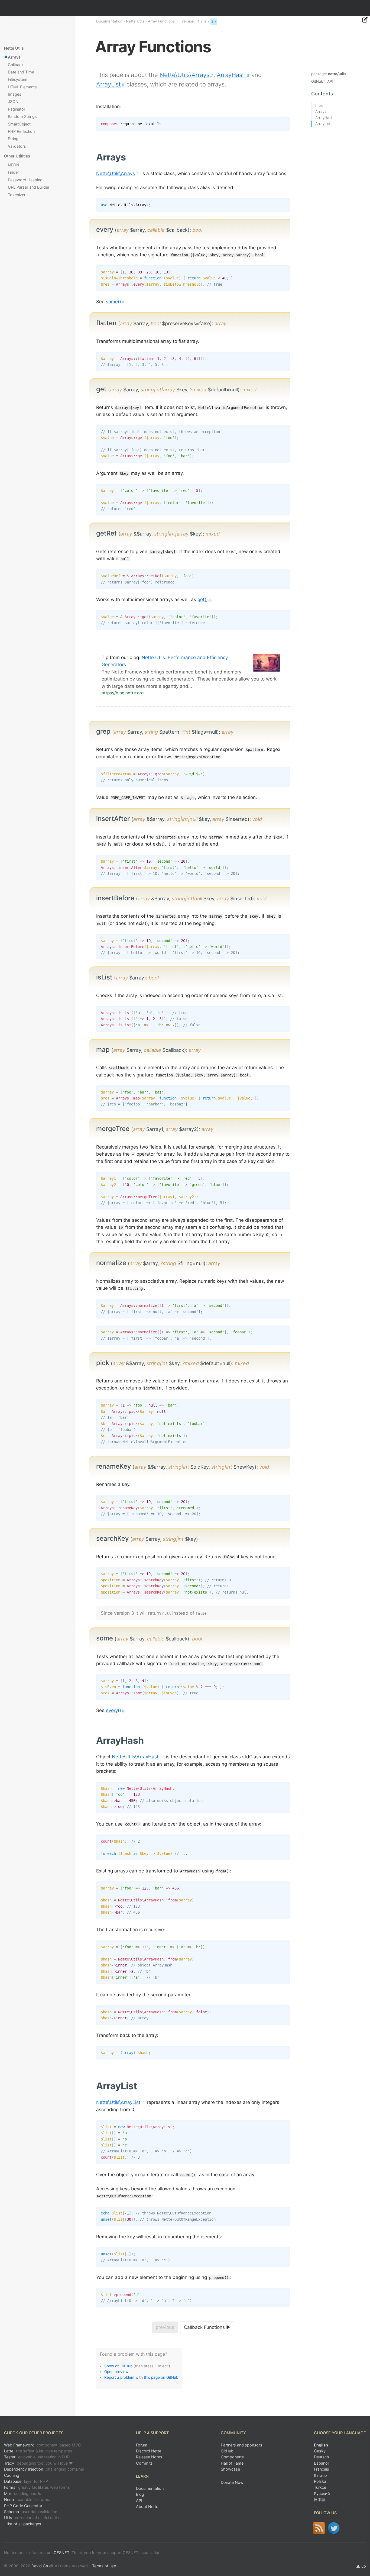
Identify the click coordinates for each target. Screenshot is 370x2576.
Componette (232, 2457)
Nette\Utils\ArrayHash (136, 1757)
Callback (16, 65)
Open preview (116, 2372)
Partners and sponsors (241, 2445)
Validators (17, 146)
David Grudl (42, 2566)
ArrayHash (231, 75)
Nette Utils (135, 21)
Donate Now (232, 2482)
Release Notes (149, 2457)
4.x (200, 21)
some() (113, 302)
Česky (320, 2451)
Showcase (230, 2469)
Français (322, 2469)
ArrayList (108, 84)
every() (113, 1710)
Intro (319, 105)
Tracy (38, 2463)
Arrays (14, 57)
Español (321, 2463)
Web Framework (43, 2445)
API (330, 81)
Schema (31, 2512)
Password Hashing (25, 180)
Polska (320, 2481)
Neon (28, 2499)
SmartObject (19, 124)
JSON (13, 101)
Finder (13, 172)
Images (15, 94)
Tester (37, 2457)
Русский (322, 2493)
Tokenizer (17, 195)
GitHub (317, 81)
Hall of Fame (232, 2463)
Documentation (109, 21)
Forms (37, 2487)
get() (203, 599)
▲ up (361, 2566)
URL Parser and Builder (29, 187)
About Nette (147, 2506)
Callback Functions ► (207, 2327)
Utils (33, 2518)
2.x (214, 21)
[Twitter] (334, 2528)
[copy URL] (128, 157)
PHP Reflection (21, 131)
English (321, 2445)
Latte (38, 2451)
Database (26, 2481)
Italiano (320, 2475)
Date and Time (21, 72)
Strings (14, 139)
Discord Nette (149, 2451)
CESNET (61, 2553)
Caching (12, 2475)
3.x (207, 21)
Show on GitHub (118, 2366)
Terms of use (104, 2566)
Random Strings (22, 116)
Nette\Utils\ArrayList (118, 2102)
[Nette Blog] (319, 2528)
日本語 (320, 2499)
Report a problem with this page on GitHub (141, 2377)
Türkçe (320, 2487)
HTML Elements (22, 87)
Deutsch (322, 2457)
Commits (144, 2463)
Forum (142, 2445)
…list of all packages (23, 2524)
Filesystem (18, 79)
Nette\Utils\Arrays (184, 75)
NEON (14, 165)
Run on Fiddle (285, 204)
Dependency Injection (44, 2469)
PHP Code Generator (23, 2506)
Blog (140, 2494)
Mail (23, 2493)
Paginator (17, 109)
